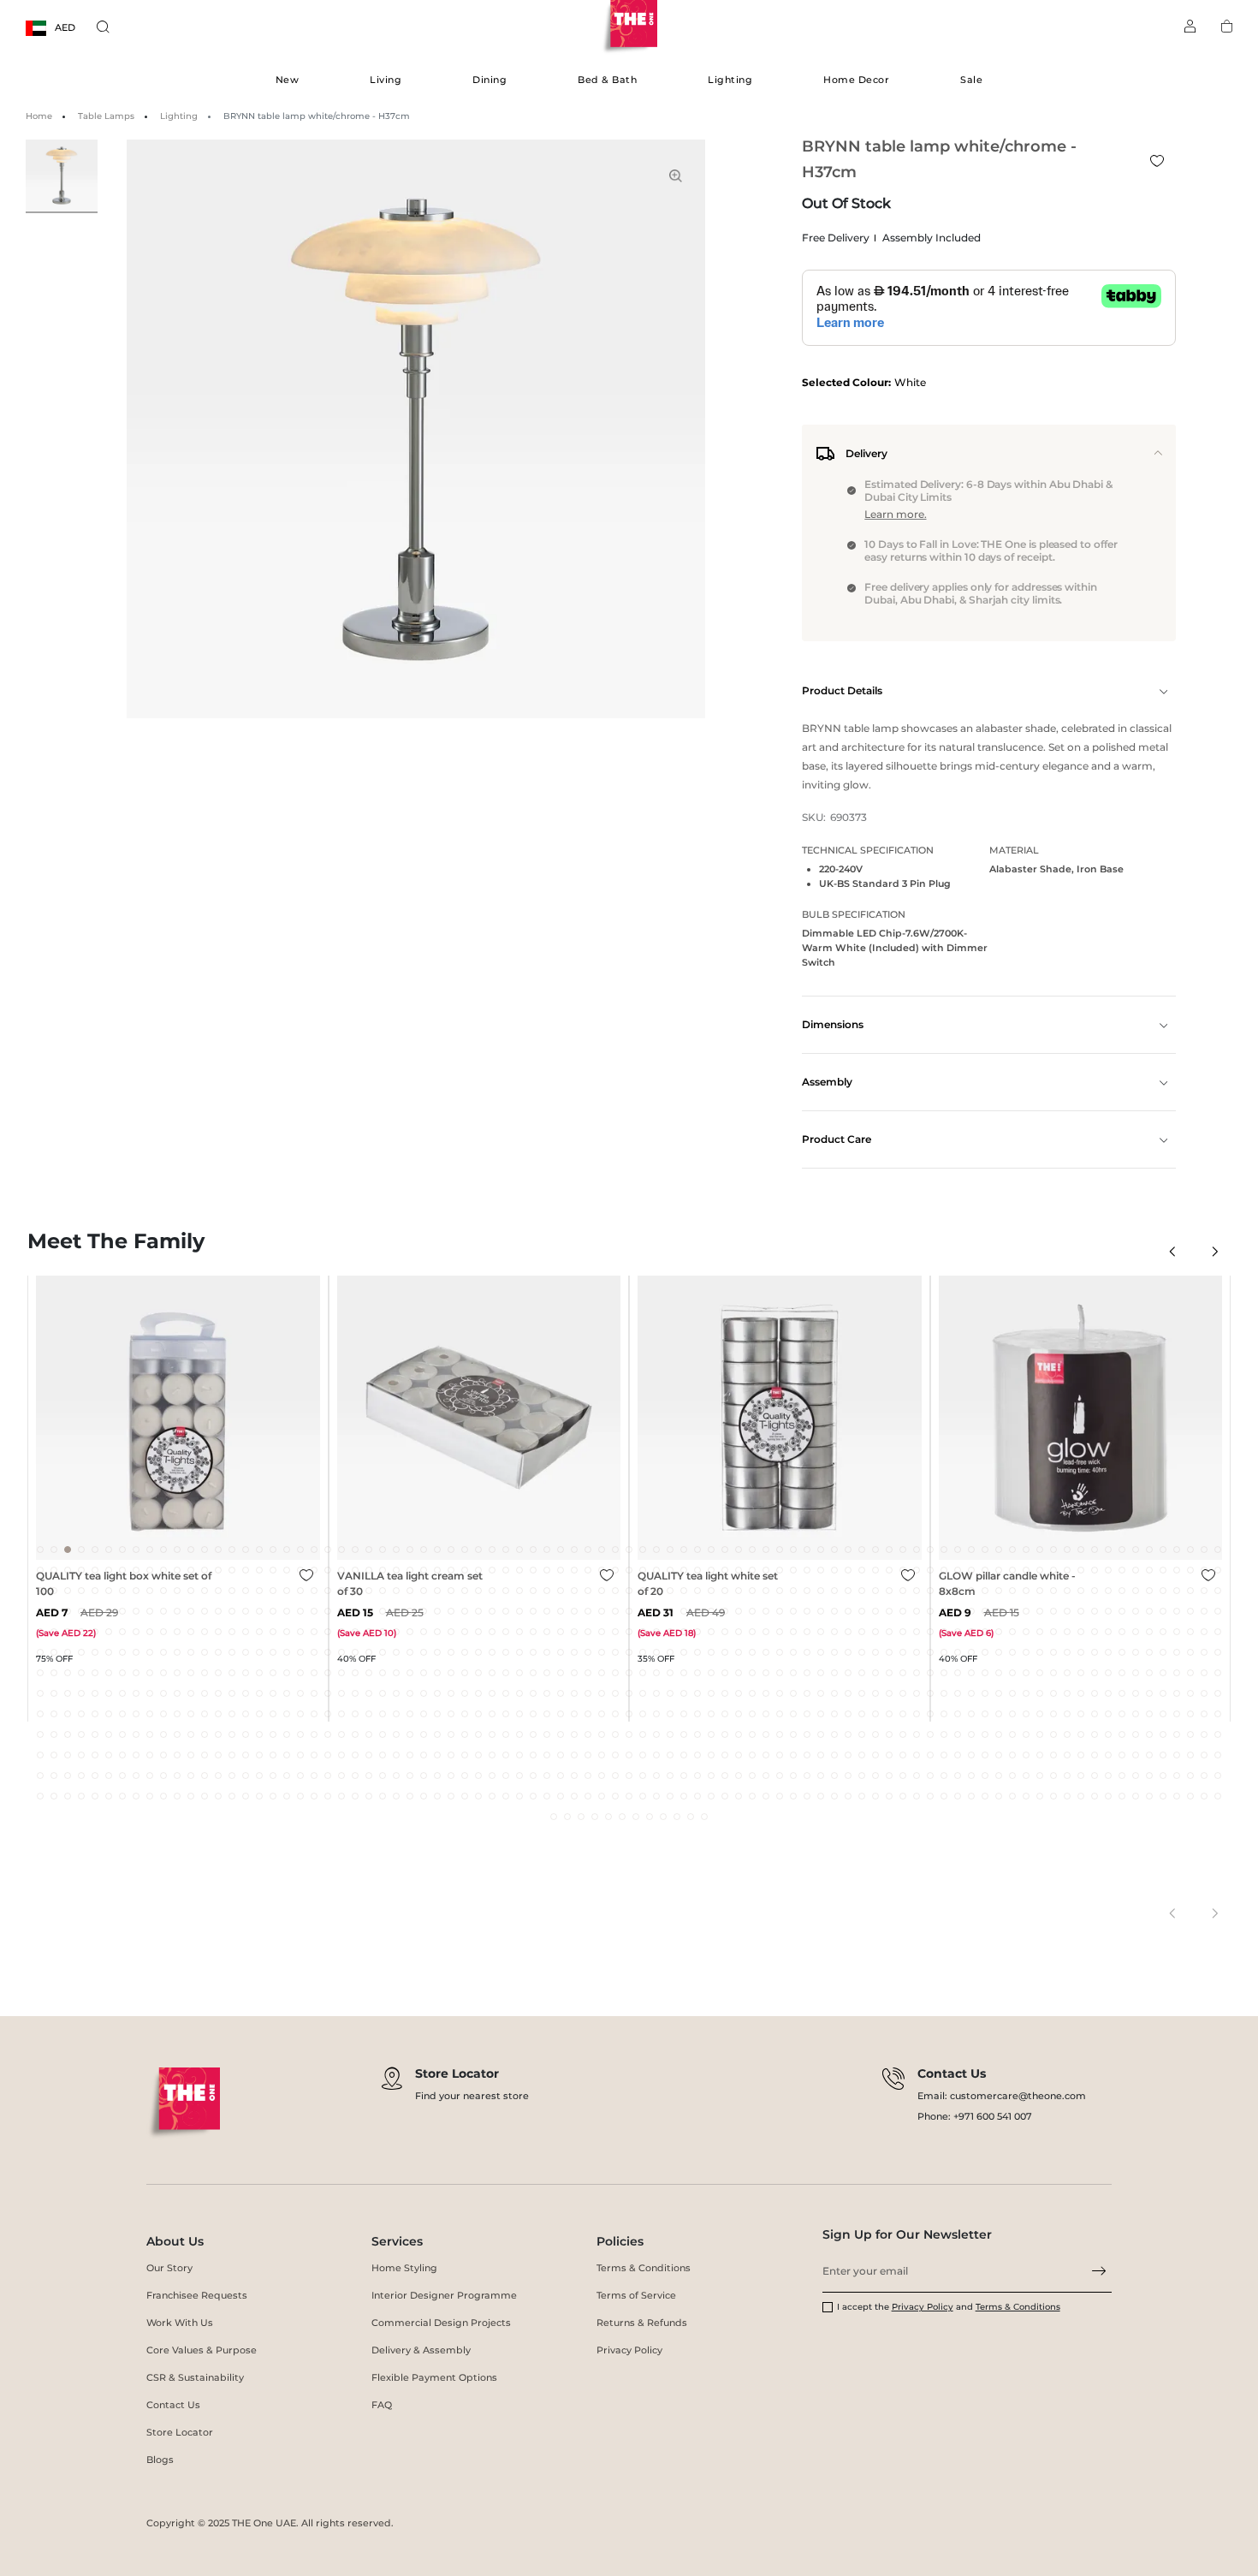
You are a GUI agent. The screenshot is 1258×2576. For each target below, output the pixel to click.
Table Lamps (106, 116)
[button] (1172, 1251)
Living (386, 80)
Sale (971, 80)
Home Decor (856, 80)
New (288, 80)
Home (39, 116)
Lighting (730, 80)
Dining (490, 80)
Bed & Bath (607, 80)
